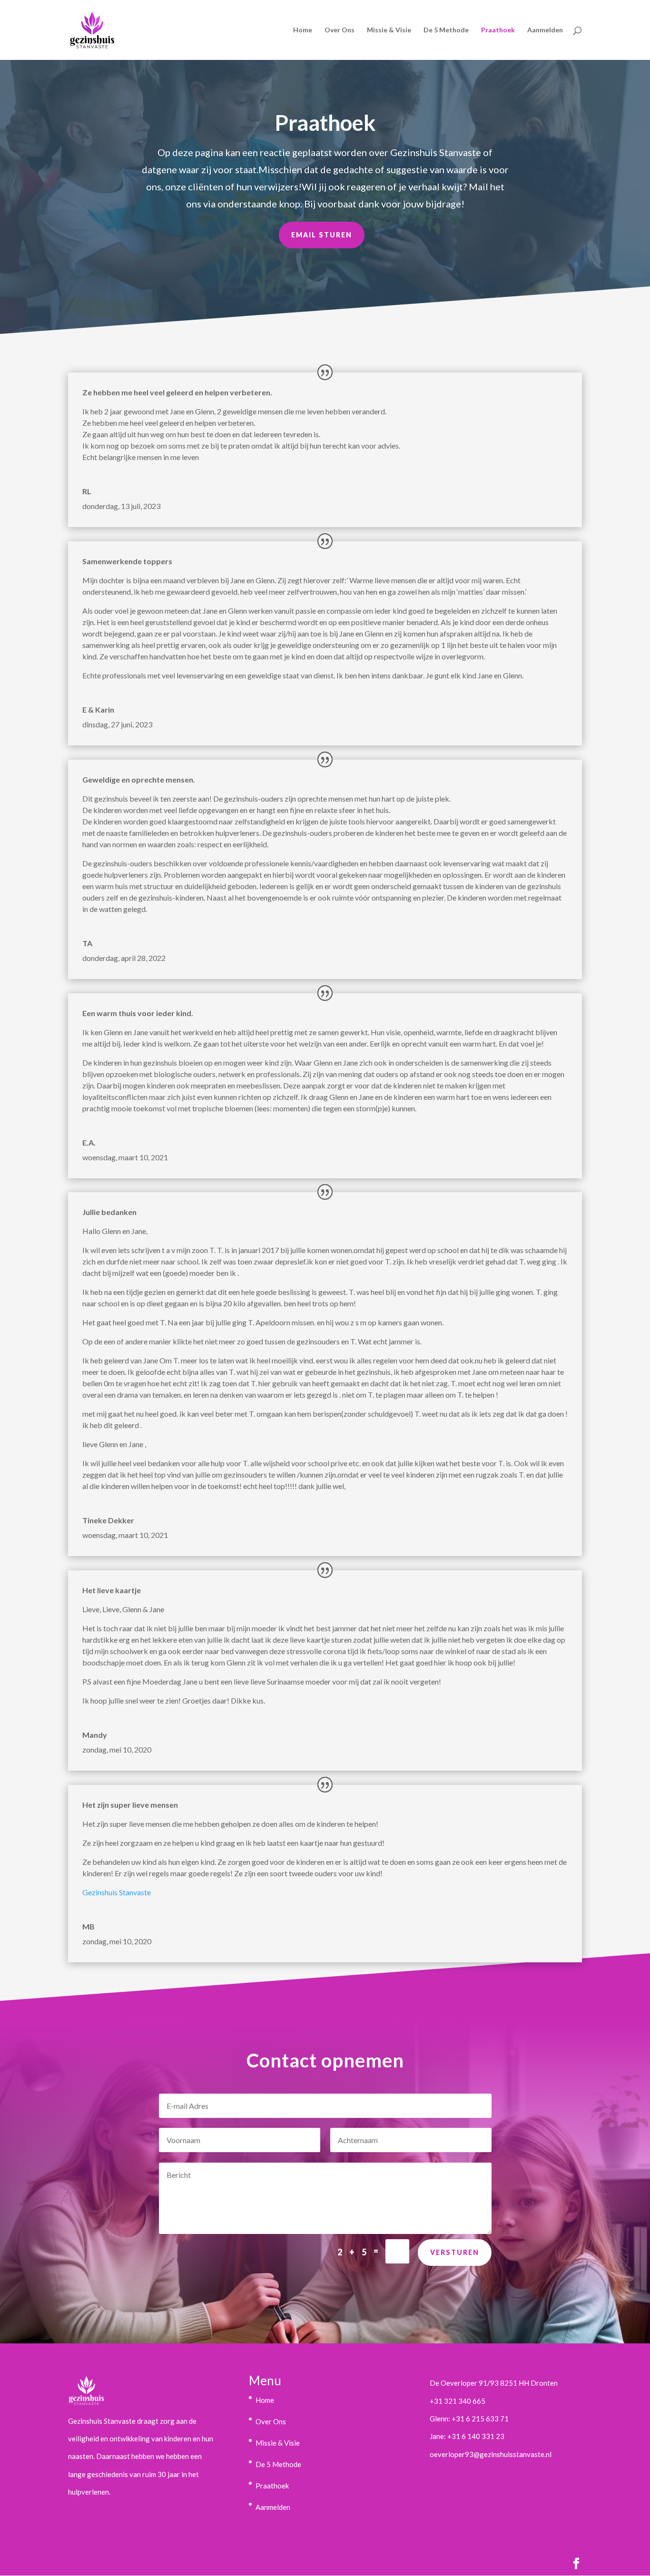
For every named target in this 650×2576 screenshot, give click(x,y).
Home (303, 30)
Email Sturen (322, 235)
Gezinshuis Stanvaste (117, 1892)
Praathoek (498, 30)
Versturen (455, 2252)
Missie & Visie (389, 30)
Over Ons (340, 30)
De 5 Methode (446, 30)
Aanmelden (545, 30)
